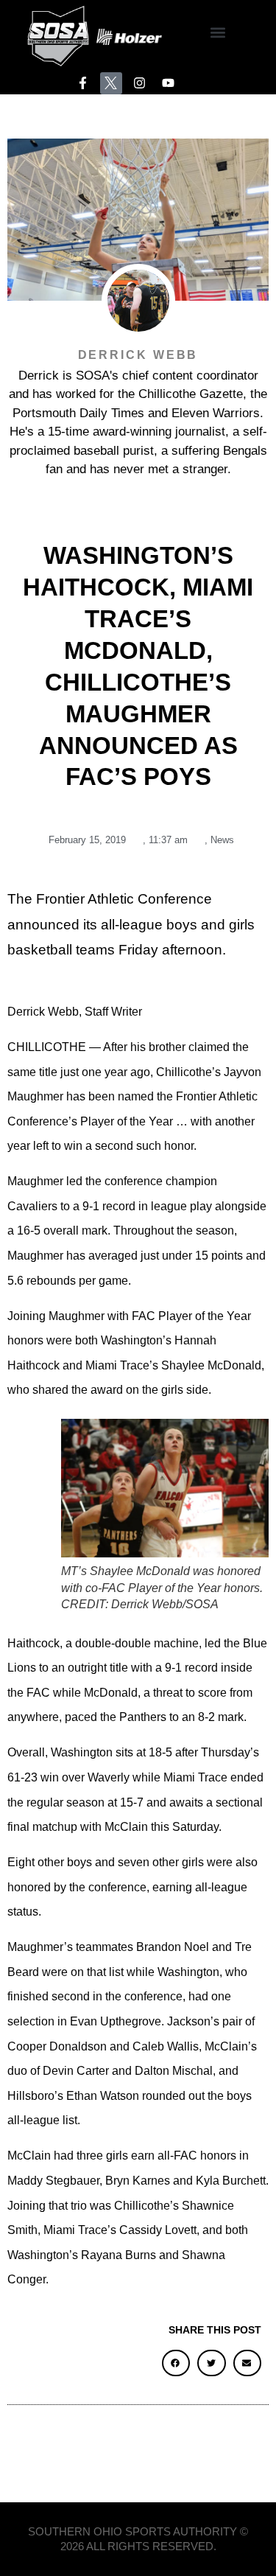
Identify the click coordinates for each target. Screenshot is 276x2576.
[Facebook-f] (83, 84)
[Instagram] (139, 84)
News (222, 840)
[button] (218, 32)
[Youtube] (168, 84)
